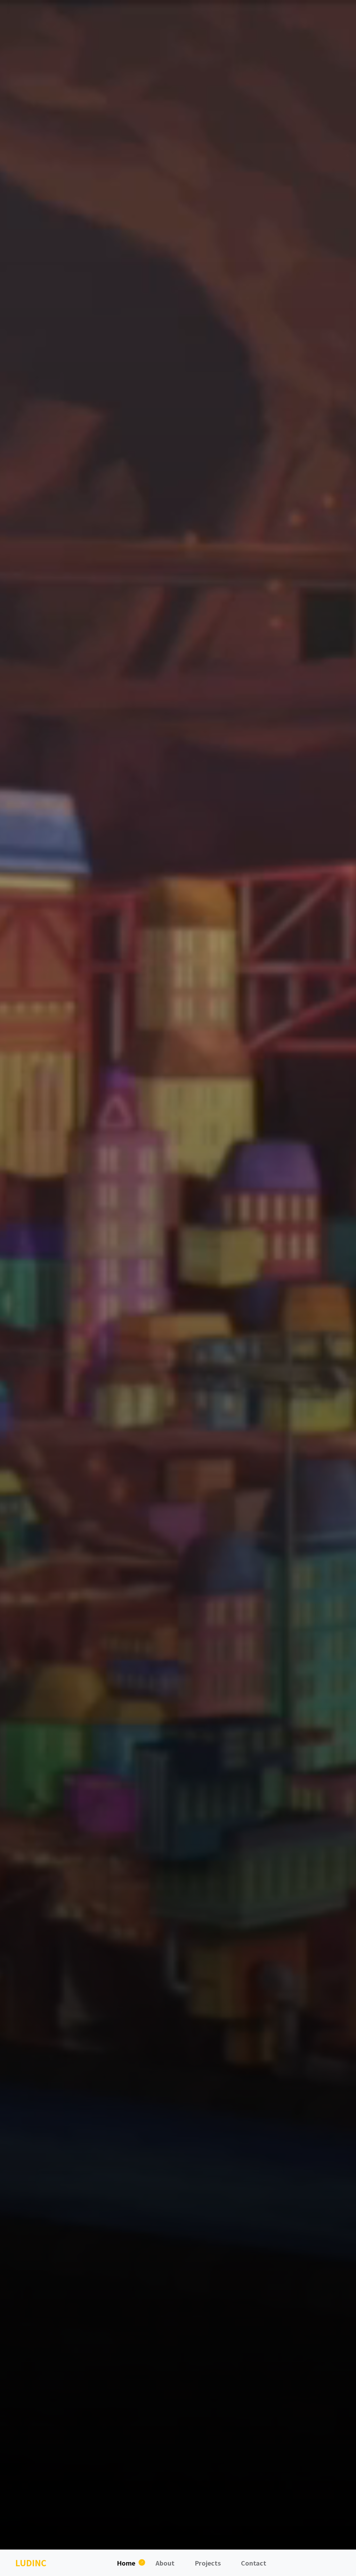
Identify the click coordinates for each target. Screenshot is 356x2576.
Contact (254, 2563)
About (165, 2563)
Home (126, 2563)
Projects (208, 2563)
